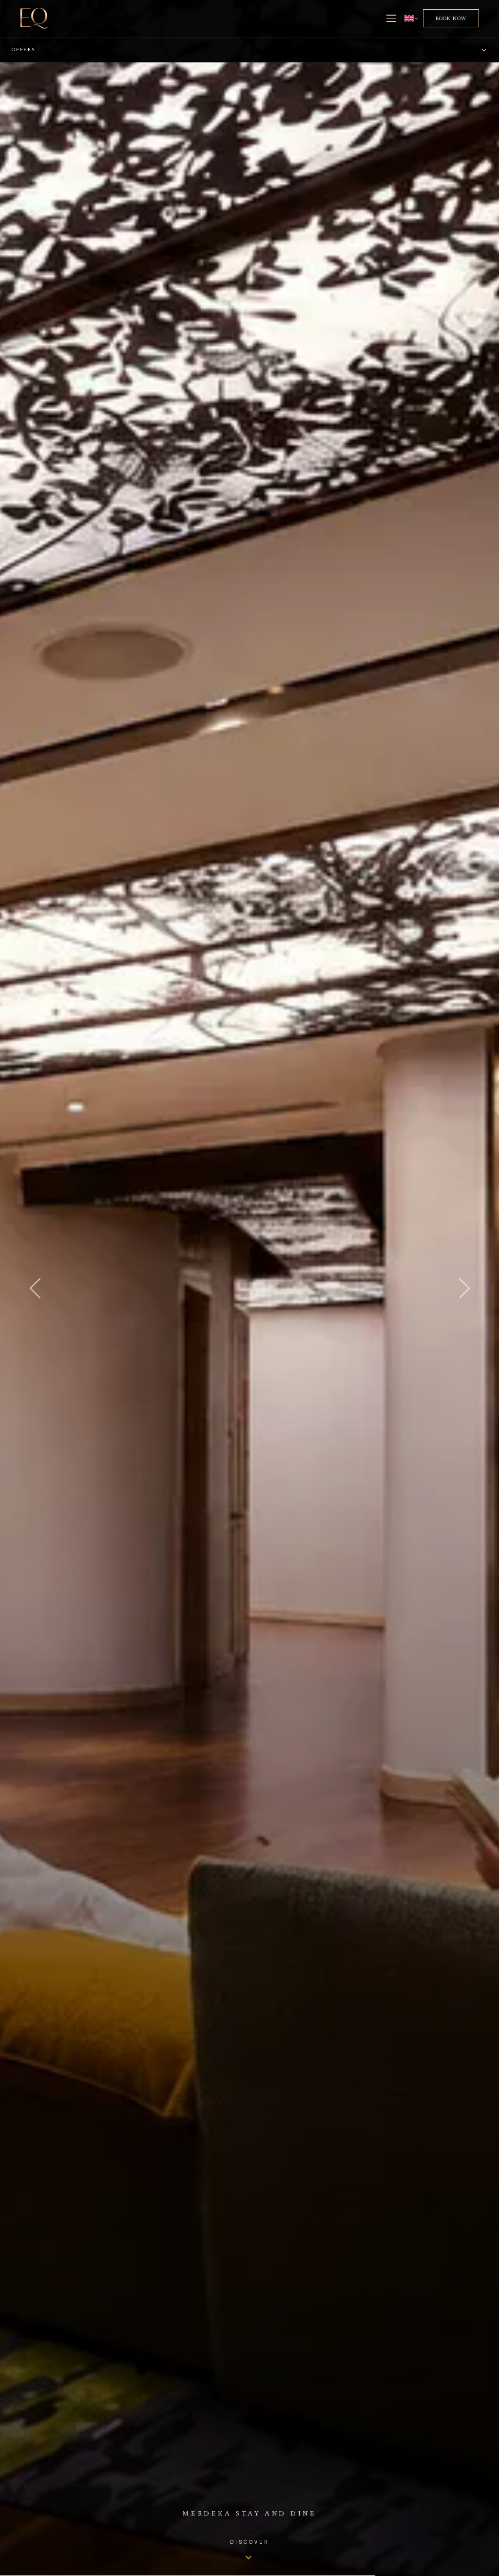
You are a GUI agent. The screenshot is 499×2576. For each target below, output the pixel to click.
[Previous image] (35, 1288)
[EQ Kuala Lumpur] (34, 18)
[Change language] (411, 18)
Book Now (451, 18)
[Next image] (464, 1288)
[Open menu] (391, 19)
